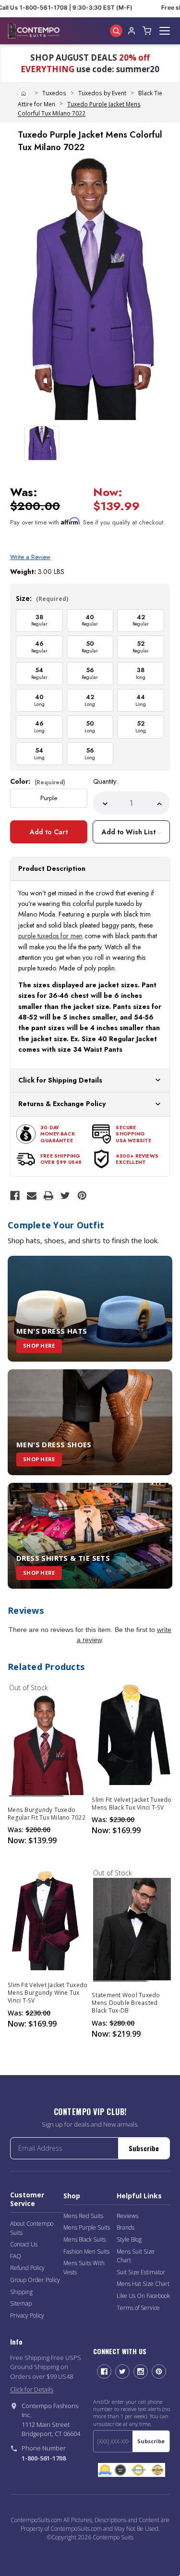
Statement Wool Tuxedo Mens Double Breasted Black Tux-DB (126, 2003)
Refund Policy (27, 2268)
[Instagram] (141, 2372)
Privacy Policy (27, 2315)
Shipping (21, 2292)
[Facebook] (15, 1196)
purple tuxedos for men (50, 936)
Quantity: (105, 781)
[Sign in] (132, 31)
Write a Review (30, 557)
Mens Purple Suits (87, 2227)
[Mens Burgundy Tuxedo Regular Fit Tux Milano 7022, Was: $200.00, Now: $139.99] (48, 1744)
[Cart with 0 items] (147, 31)
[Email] (32, 1196)
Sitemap (21, 2303)
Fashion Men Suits (86, 2251)
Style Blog (129, 2239)
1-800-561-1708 (44, 2458)
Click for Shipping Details (60, 1080)
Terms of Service (138, 2308)
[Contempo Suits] (34, 31)
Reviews (127, 2216)
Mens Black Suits (84, 2239)
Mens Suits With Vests (84, 2268)
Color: (38, 781)
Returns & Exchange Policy (62, 1104)
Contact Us (24, 2244)
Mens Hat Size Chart (143, 2284)
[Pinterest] (82, 1196)
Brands (126, 2227)
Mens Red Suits (83, 2216)
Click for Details (32, 2389)
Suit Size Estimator (141, 2272)
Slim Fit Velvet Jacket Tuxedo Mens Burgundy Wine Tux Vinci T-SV (48, 1993)
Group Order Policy (35, 2280)
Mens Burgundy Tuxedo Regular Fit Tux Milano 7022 (47, 1814)
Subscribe (144, 2148)
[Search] (116, 31)
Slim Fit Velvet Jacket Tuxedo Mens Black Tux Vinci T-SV (132, 1804)
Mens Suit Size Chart (136, 2256)
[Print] (48, 1196)
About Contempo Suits (32, 2228)
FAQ (16, 2256)
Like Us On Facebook (143, 2296)
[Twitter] (65, 1196)
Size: (42, 598)
